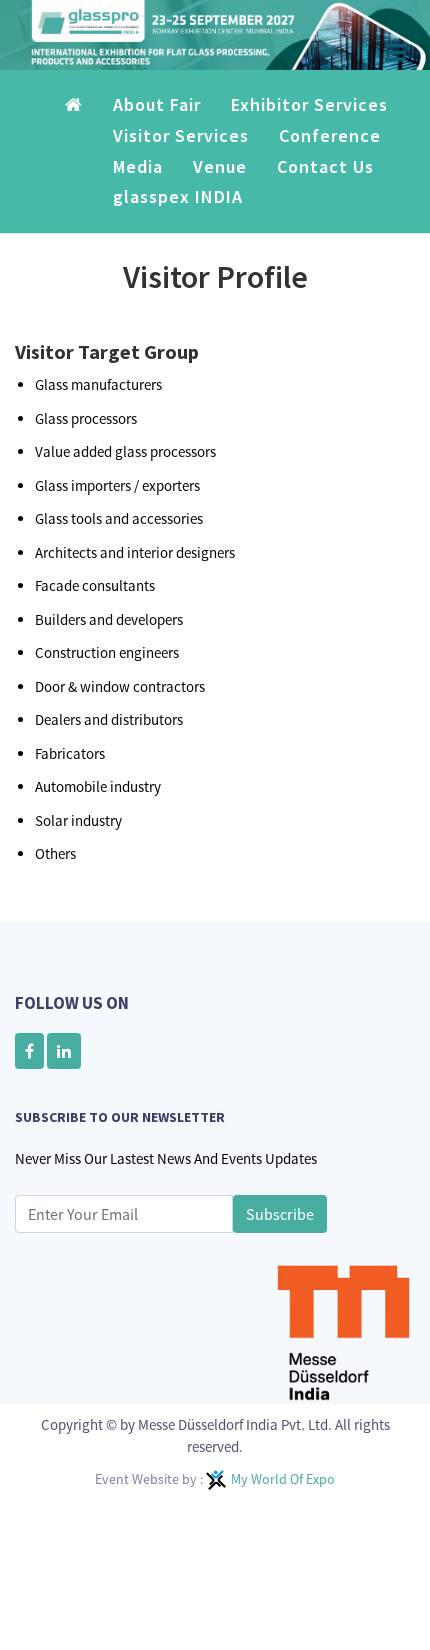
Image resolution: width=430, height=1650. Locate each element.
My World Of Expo (283, 1493)
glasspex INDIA (178, 210)
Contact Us (325, 180)
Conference (330, 149)
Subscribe (280, 1228)
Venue (220, 180)
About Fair (157, 119)
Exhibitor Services (309, 119)
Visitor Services (181, 149)
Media (138, 180)
